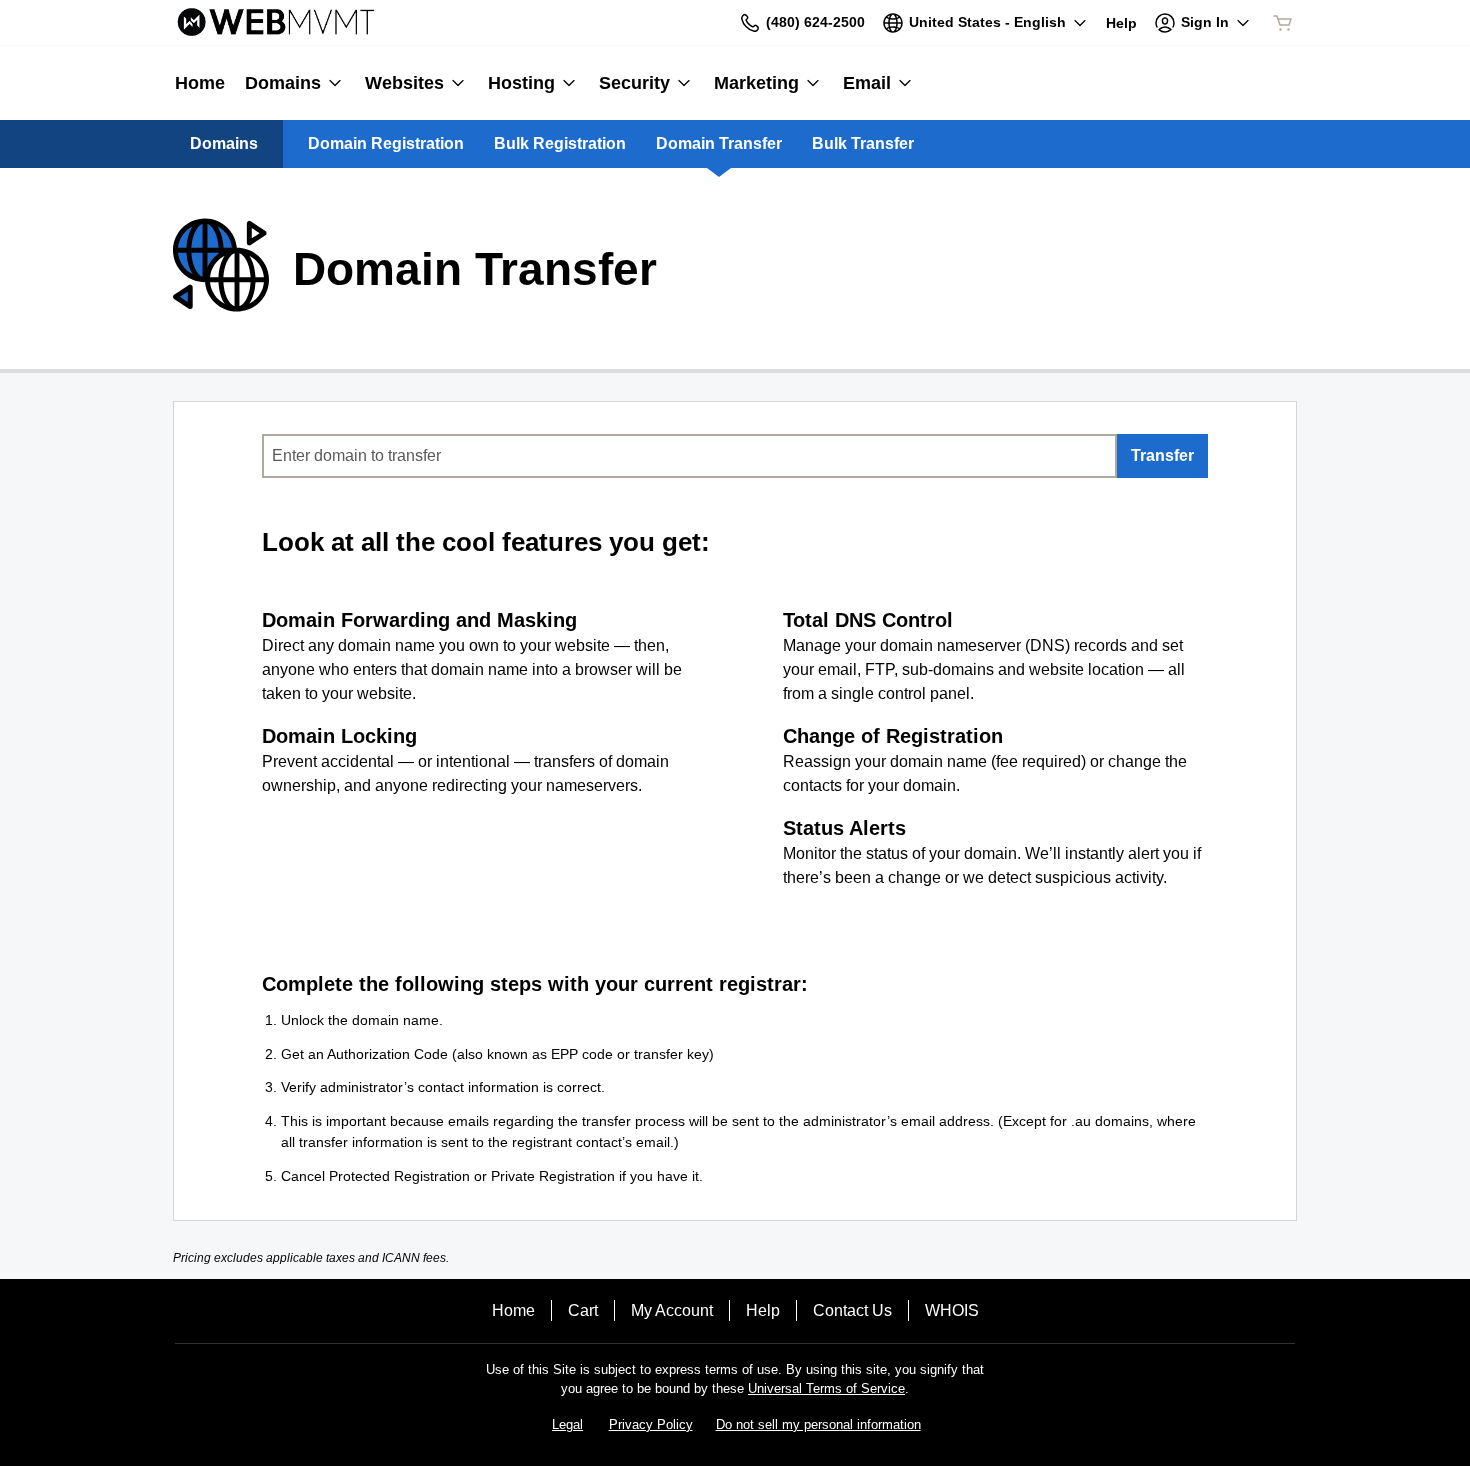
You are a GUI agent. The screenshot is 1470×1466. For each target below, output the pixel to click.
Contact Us (852, 1310)
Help (763, 1310)
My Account (672, 1310)
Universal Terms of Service (826, 1388)
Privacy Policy (651, 1424)
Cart (583, 1310)
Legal (567, 1424)
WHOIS (952, 1310)
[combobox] (689, 456)
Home (513, 1310)
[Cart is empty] (1283, 23)
